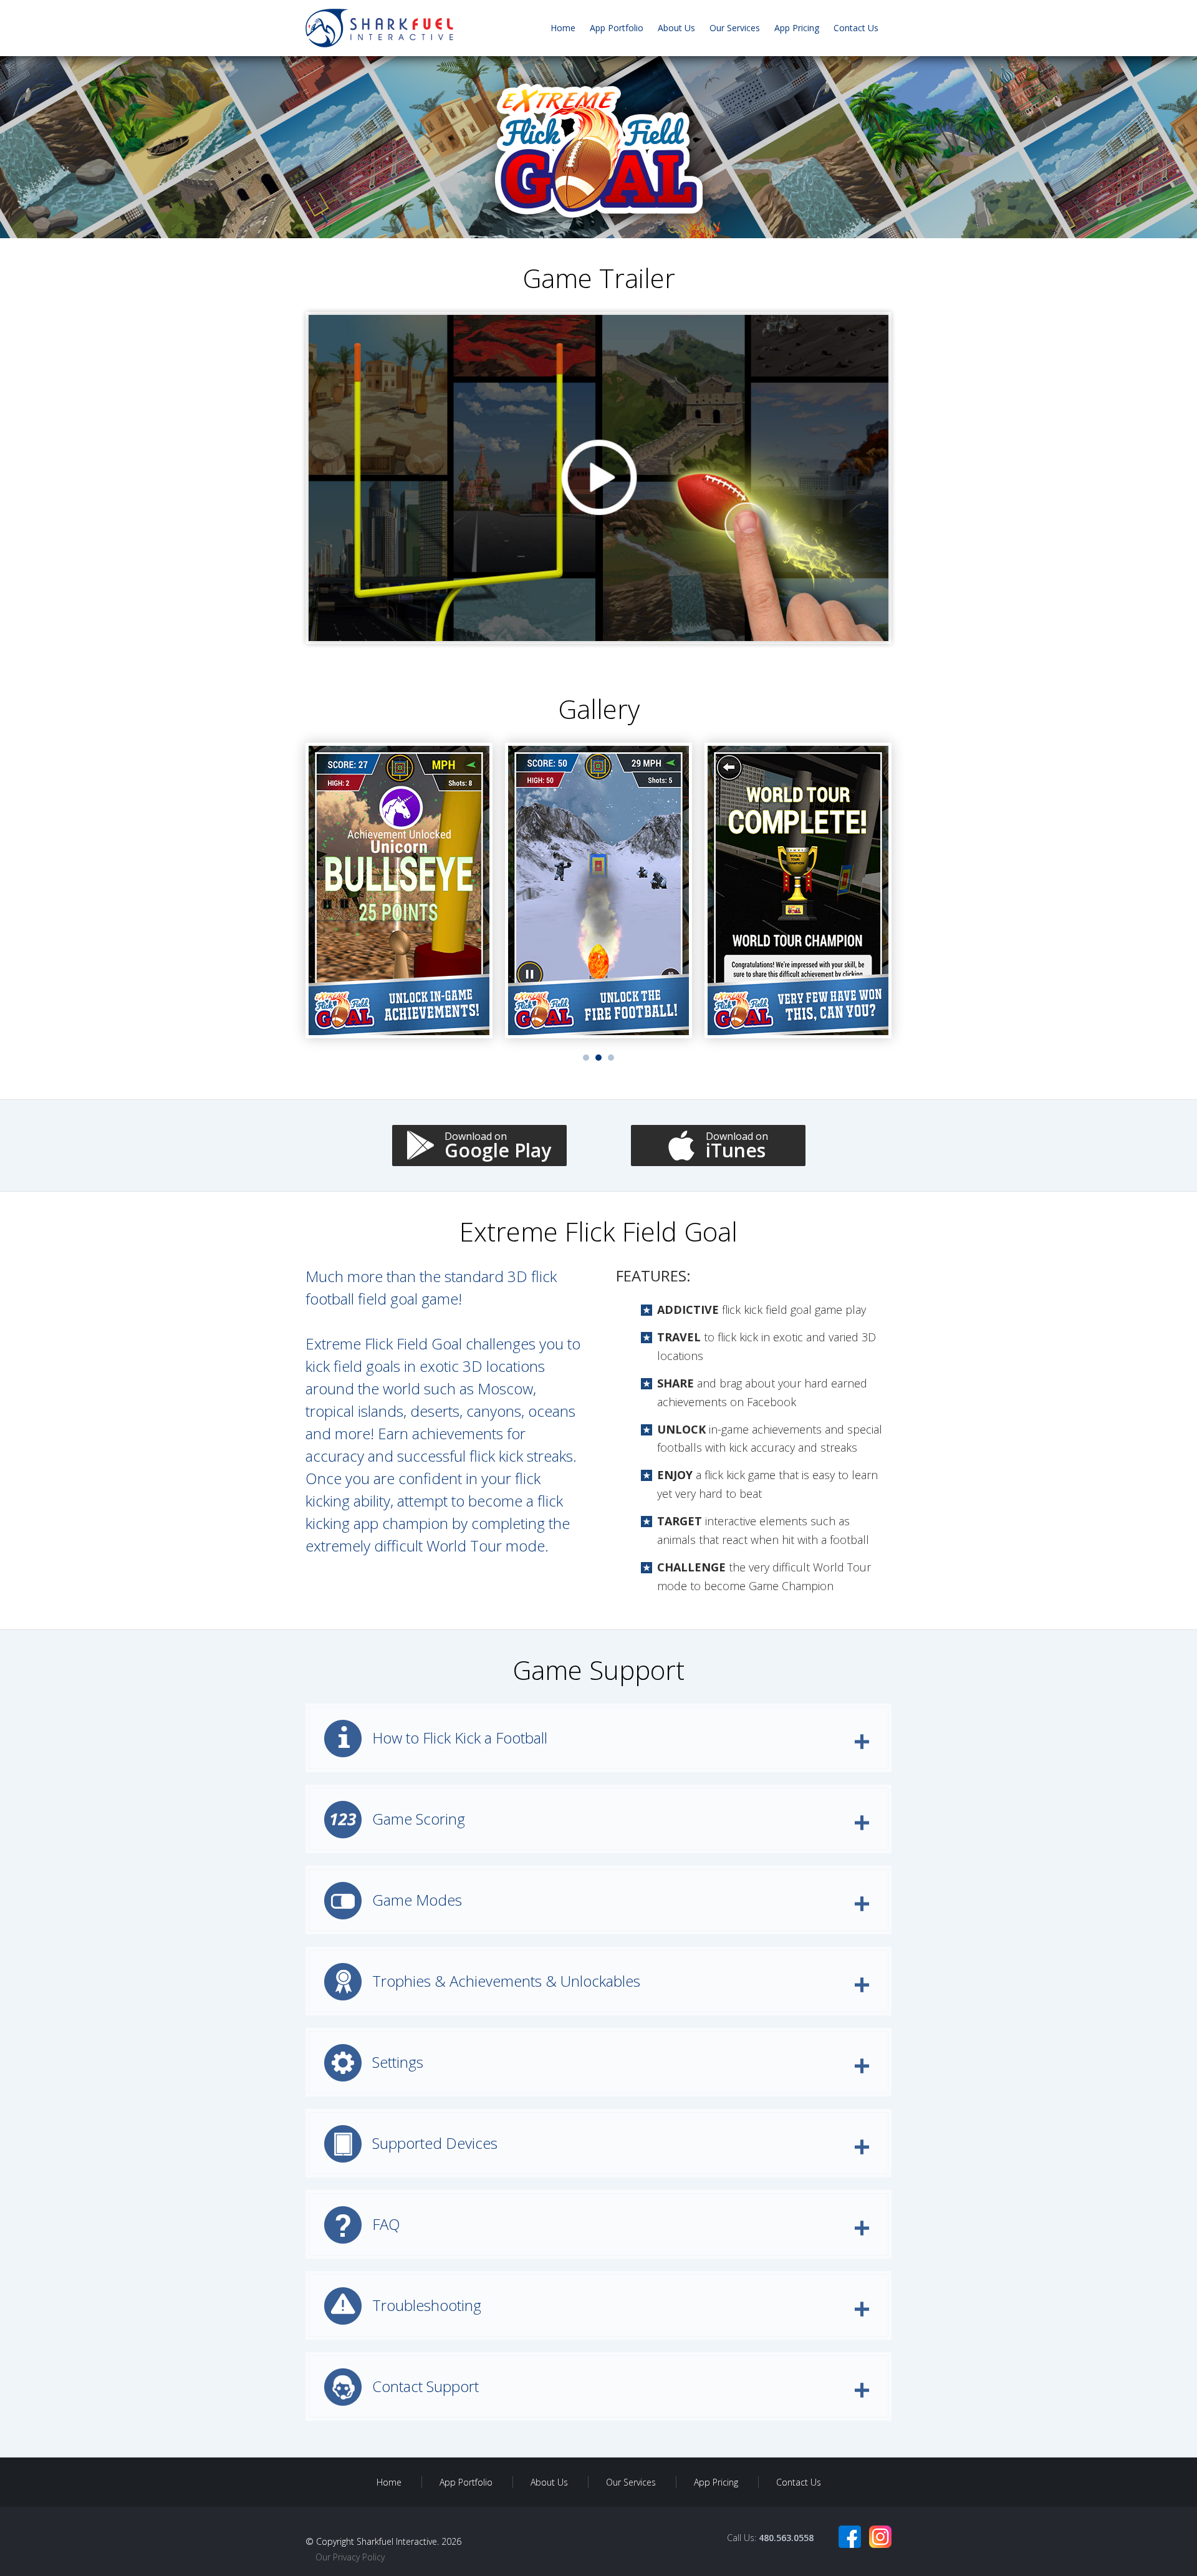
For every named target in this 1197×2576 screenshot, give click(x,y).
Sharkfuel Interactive (397, 2541)
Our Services (735, 28)
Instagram (880, 2537)
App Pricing (797, 28)
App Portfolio (617, 28)
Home (563, 28)
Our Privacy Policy (350, 2557)
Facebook (850, 2537)
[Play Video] (598, 478)
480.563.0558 (786, 2538)
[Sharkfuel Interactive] (379, 28)
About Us (676, 28)
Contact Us (856, 28)
